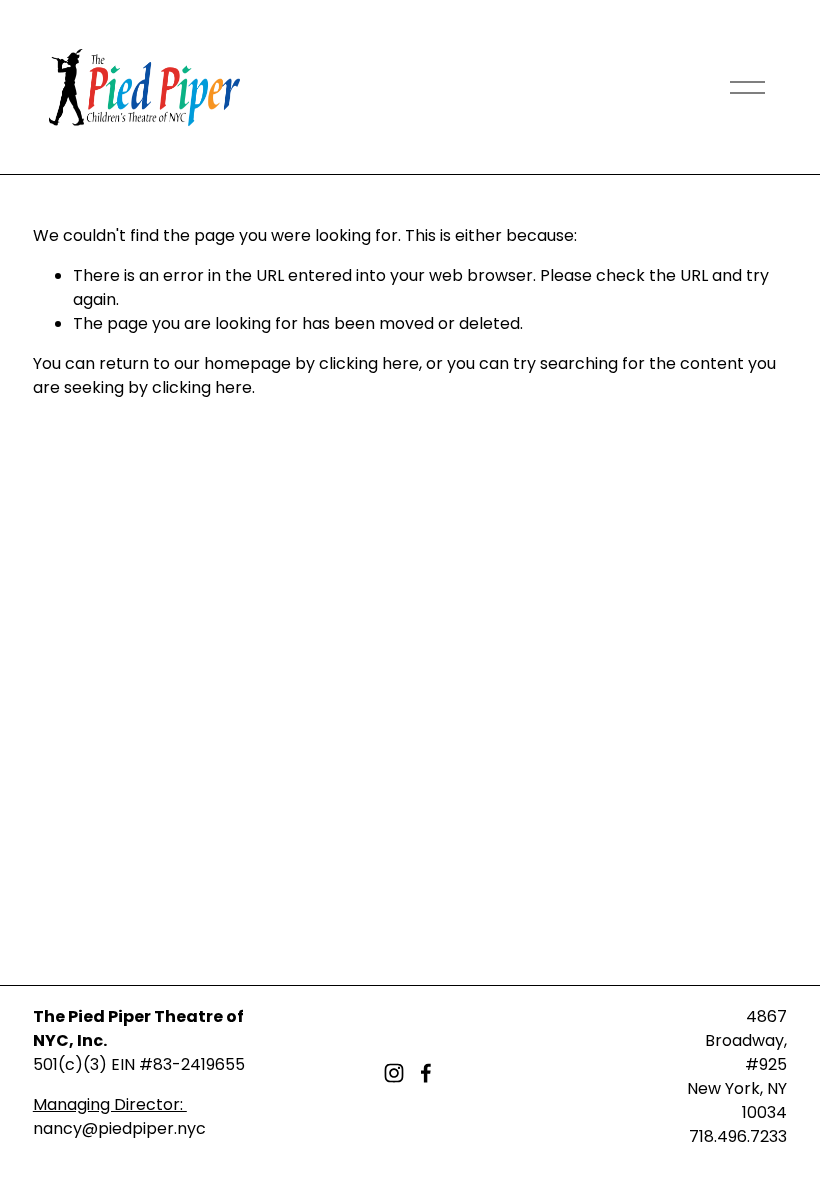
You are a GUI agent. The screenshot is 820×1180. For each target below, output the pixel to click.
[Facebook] (426, 1073)
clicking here (369, 363)
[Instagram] (394, 1073)
